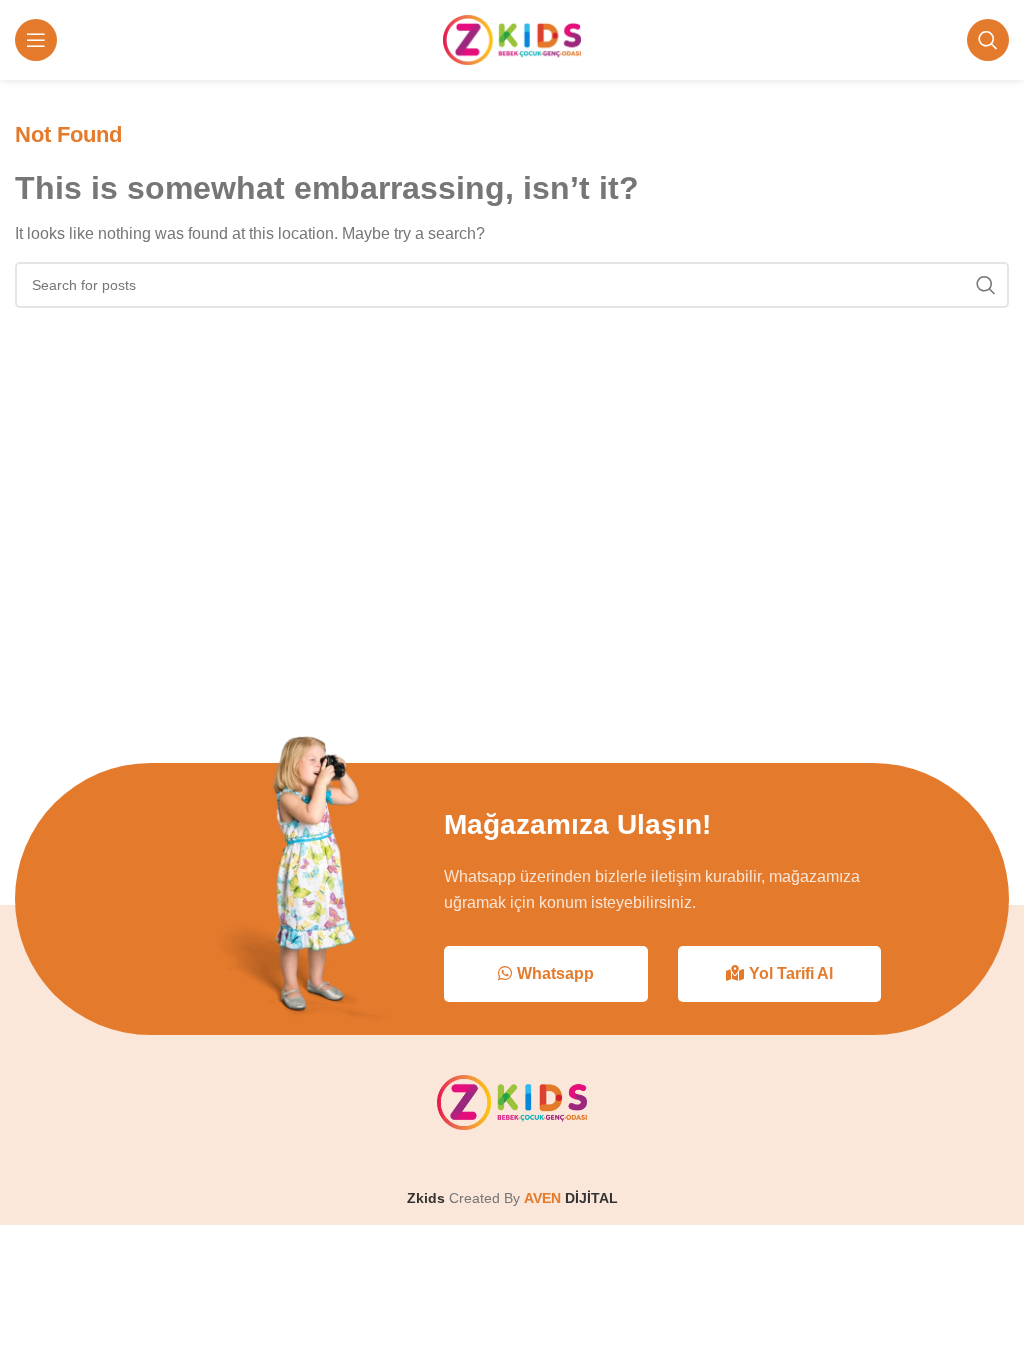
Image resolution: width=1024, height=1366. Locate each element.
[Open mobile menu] (36, 40)
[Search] (988, 40)
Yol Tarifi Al (791, 973)
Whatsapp (555, 973)
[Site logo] (512, 38)
